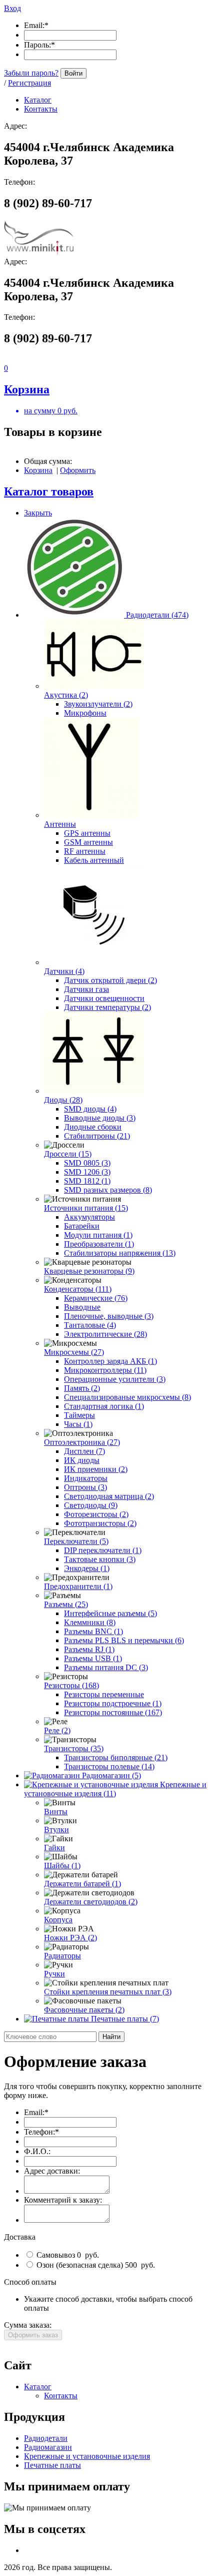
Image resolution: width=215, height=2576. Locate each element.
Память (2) (82, 1388)
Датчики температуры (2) (107, 1007)
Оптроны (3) (85, 1487)
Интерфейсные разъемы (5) (110, 1613)
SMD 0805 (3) (87, 1163)
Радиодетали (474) (157, 615)
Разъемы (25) (66, 1604)
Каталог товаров (49, 491)
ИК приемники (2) (96, 1469)
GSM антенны (88, 842)
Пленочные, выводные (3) (109, 1316)
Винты (56, 1812)
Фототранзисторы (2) (100, 1523)
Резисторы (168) (71, 1685)
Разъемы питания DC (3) (106, 1667)
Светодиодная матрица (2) (109, 1496)
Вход (12, 8)
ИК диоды (82, 1460)
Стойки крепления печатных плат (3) (108, 1992)
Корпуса (58, 1920)
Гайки (54, 1848)
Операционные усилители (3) (115, 1379)
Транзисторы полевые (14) (109, 1766)
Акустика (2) (66, 695)
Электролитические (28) (105, 1334)
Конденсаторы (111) (78, 1289)
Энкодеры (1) (87, 1568)
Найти (111, 2037)
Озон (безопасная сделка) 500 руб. (95, 2265)
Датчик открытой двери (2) (110, 980)
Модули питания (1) (98, 1235)
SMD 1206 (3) (87, 1172)
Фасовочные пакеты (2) (84, 2010)
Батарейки (82, 1226)
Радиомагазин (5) (111, 1775)
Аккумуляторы (89, 1217)
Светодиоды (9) (91, 1505)
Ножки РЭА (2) (70, 1938)
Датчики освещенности (104, 998)
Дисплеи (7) (84, 1451)
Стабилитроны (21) (97, 1136)
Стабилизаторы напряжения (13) (120, 1253)
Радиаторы (62, 1956)
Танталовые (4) (90, 1325)
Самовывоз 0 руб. (67, 2255)
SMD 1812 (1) (87, 1181)
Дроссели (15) (68, 1154)
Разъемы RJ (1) (89, 1649)
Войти (73, 73)
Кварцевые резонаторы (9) (89, 1271)
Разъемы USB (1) (93, 1658)
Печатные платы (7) (125, 2019)
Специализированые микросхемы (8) (127, 1397)
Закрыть (38, 513)
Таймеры (79, 1415)
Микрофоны (85, 713)
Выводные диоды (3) (100, 1118)
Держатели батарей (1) (82, 1884)
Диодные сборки (93, 1127)
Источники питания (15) (86, 1208)
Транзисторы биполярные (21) (116, 1757)
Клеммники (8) (90, 1622)
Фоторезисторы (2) (96, 1514)
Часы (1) (78, 1424)
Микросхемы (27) (74, 1352)
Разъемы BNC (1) (93, 1631)
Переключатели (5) (76, 1541)
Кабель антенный (94, 860)
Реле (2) (57, 1730)
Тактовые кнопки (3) (100, 1559)
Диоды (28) (63, 1100)
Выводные (82, 1307)
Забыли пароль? (31, 73)
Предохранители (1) (78, 1586)
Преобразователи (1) (99, 1244)
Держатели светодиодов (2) (91, 1902)
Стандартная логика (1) (104, 1406)
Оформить (78, 470)
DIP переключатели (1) (103, 1550)
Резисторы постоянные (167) (113, 1712)
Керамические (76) (96, 1298)
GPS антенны (87, 833)
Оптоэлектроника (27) (82, 1442)
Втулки (56, 1830)
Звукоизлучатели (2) (98, 704)
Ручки (54, 1974)
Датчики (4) (64, 971)
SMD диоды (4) (90, 1109)
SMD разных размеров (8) (108, 1190)
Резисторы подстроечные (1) (113, 1703)
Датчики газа (86, 989)
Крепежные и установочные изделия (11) (115, 1789)
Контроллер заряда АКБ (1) (110, 1361)
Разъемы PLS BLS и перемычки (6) (124, 1640)
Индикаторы (86, 1478)
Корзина (38, 470)
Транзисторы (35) (74, 1748)
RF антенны (85, 851)
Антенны (60, 824)
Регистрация (29, 83)
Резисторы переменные (104, 1694)
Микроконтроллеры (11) (105, 1370)
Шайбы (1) (62, 1866)
